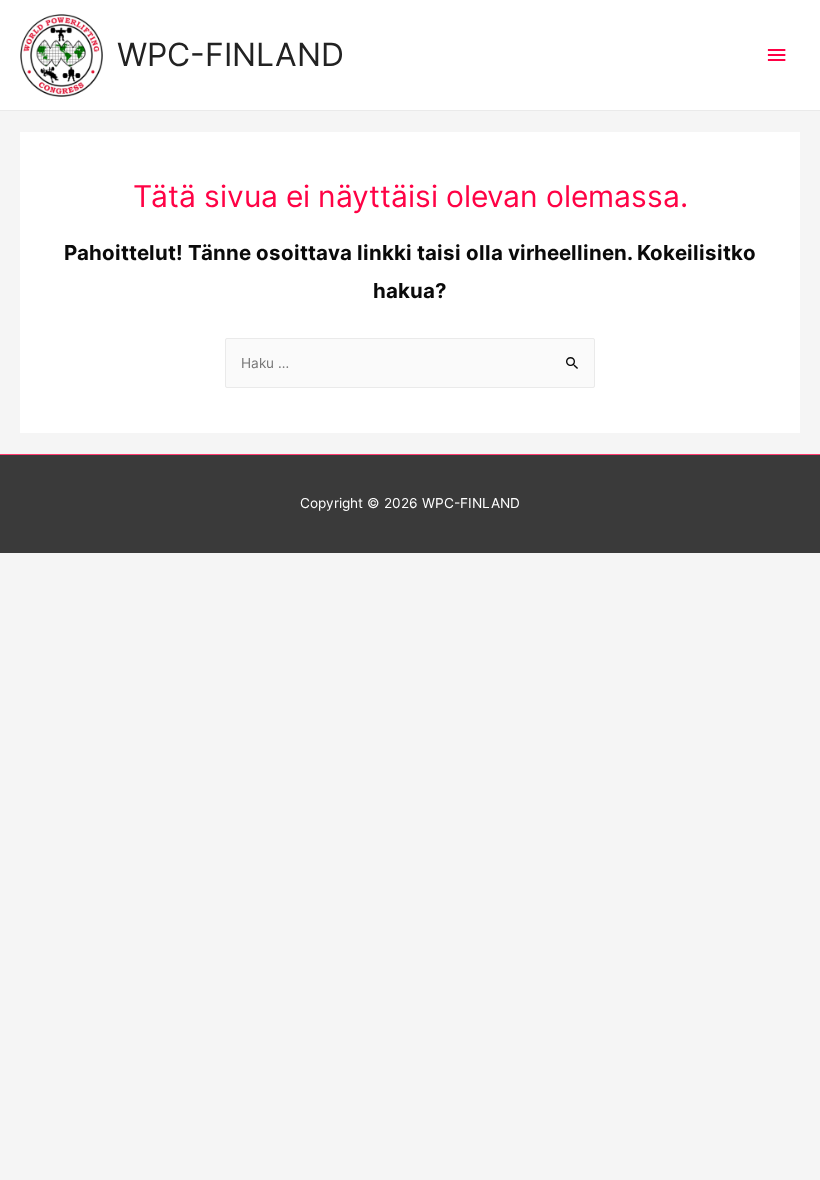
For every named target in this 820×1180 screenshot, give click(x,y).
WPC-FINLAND (230, 54)
